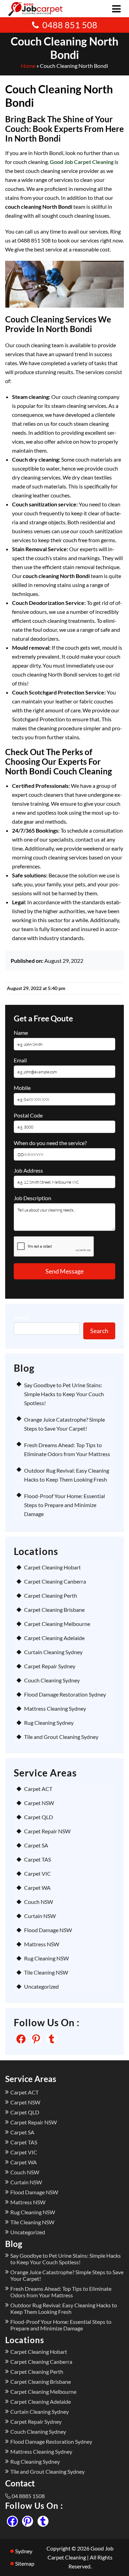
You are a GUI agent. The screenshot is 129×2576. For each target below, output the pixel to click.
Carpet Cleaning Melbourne (57, 1624)
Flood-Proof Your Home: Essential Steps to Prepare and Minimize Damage (64, 1505)
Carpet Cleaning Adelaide (54, 1638)
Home (28, 66)
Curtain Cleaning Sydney (53, 1652)
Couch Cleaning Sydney (52, 1680)
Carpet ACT (38, 1789)
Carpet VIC (37, 1873)
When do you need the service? (50, 1143)
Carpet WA (37, 1888)
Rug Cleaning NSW (46, 1958)
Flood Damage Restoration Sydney (65, 1694)
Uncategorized (41, 1986)
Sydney (24, 2551)
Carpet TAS (37, 1859)
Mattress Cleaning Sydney (55, 1708)
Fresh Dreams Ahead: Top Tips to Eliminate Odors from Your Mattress (61, 2292)
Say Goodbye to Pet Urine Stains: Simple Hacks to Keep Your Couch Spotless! (64, 1394)
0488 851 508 (70, 25)
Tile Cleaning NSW (46, 1972)
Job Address (28, 1170)
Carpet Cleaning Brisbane (54, 1610)
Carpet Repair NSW (47, 1831)
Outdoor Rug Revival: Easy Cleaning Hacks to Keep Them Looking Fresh (64, 2308)
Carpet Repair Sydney (50, 1666)
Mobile (22, 1088)
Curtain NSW (40, 1916)
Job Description (33, 1198)
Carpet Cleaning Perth (51, 1595)
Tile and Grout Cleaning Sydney (61, 1737)
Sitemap (25, 2563)
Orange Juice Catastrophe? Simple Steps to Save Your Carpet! (67, 2275)
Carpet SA (36, 1845)
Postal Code (28, 1115)
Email (20, 1060)
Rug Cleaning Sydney (49, 1723)
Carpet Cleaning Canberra (55, 1581)
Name (21, 1033)
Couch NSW (39, 1902)
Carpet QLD (39, 1817)
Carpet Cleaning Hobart (52, 1567)
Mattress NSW (42, 1944)
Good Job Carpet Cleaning (82, 162)
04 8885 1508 (28, 2496)
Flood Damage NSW (48, 1930)
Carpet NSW (39, 1803)
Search (22, 1317)
